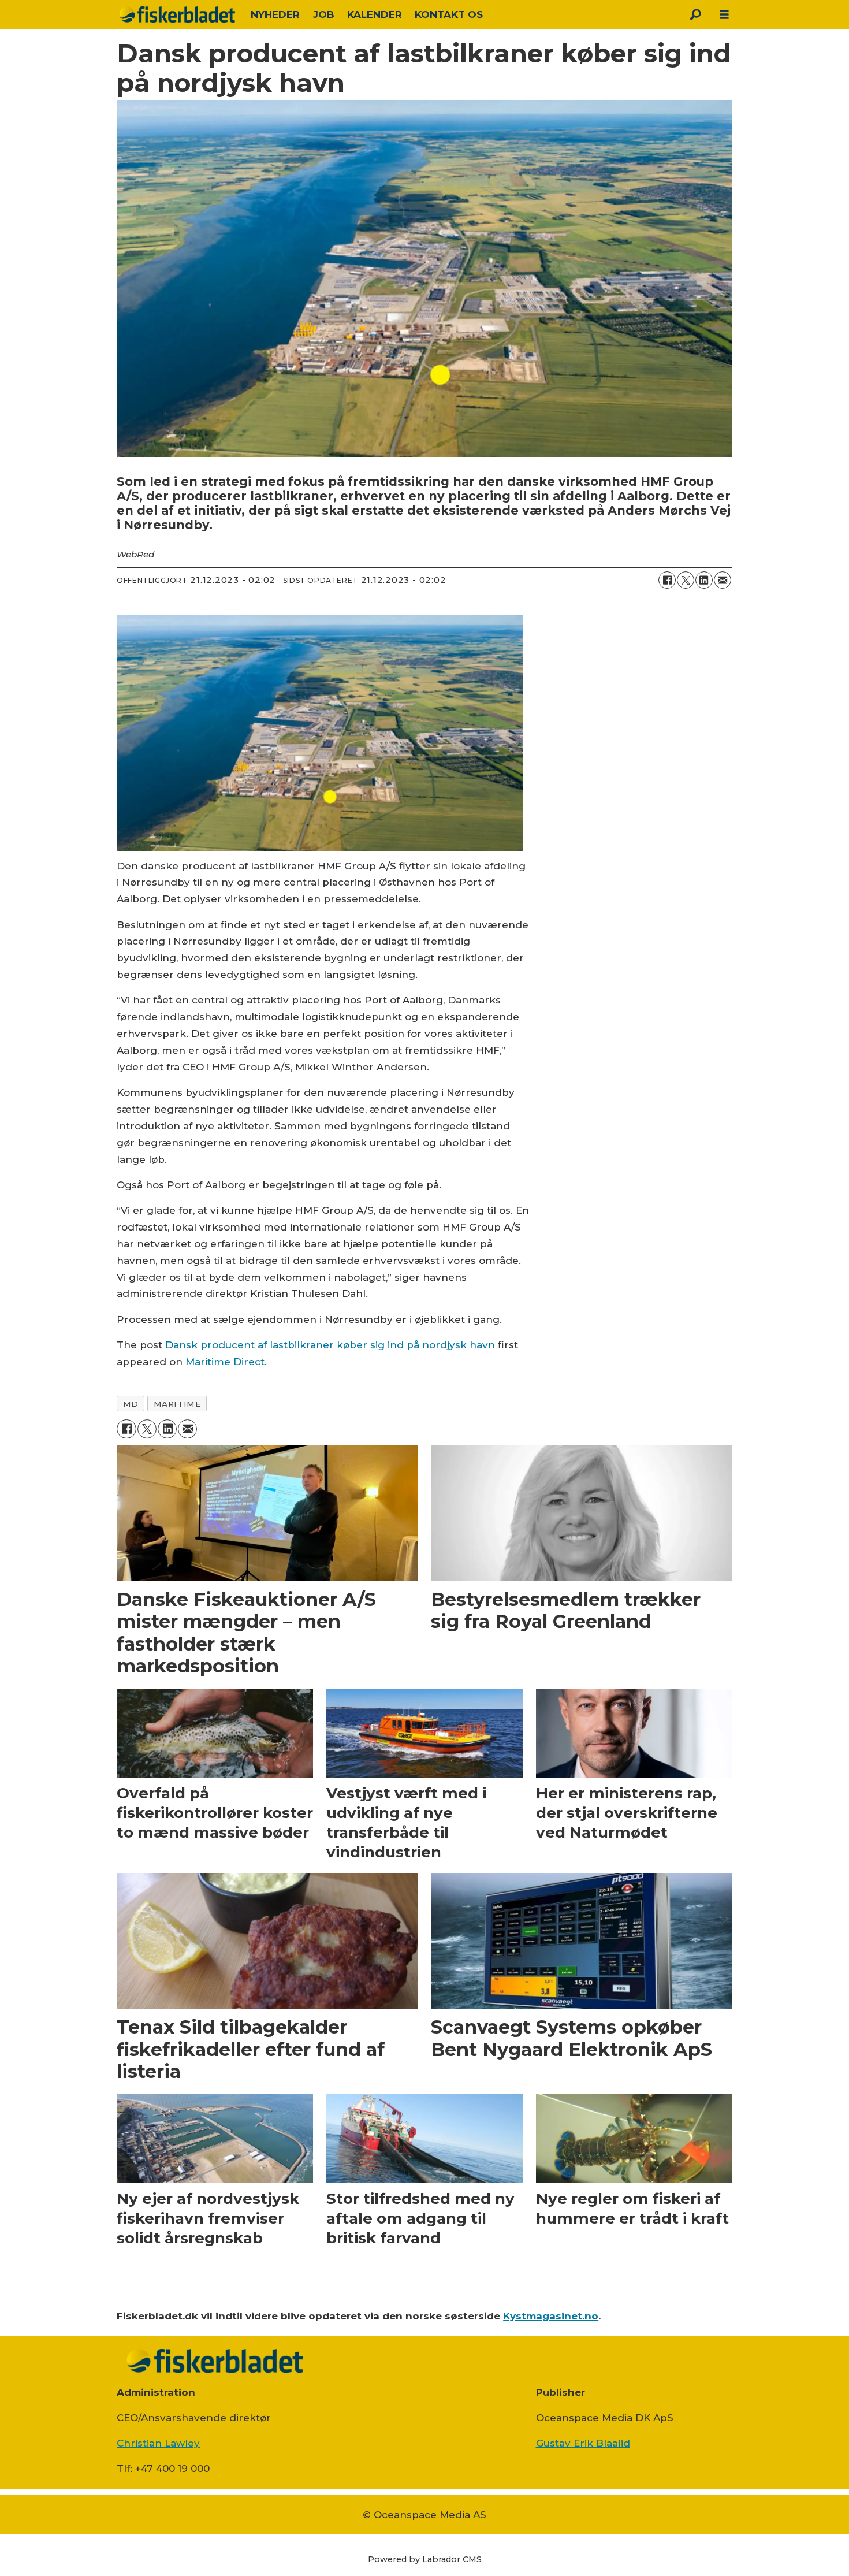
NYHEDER (275, 14)
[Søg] (695, 14)
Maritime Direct (225, 1362)
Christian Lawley (158, 2443)
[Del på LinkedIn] (704, 580)
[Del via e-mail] (723, 580)
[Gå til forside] (177, 14)
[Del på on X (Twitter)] (686, 580)
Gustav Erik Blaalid (583, 2443)
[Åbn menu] (724, 15)
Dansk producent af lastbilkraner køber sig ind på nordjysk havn (330, 1345)
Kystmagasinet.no (551, 2316)
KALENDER (375, 14)
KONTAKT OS (449, 14)
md (131, 1404)
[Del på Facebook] (667, 580)
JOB (324, 14)
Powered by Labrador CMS (425, 2559)
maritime (177, 1404)
